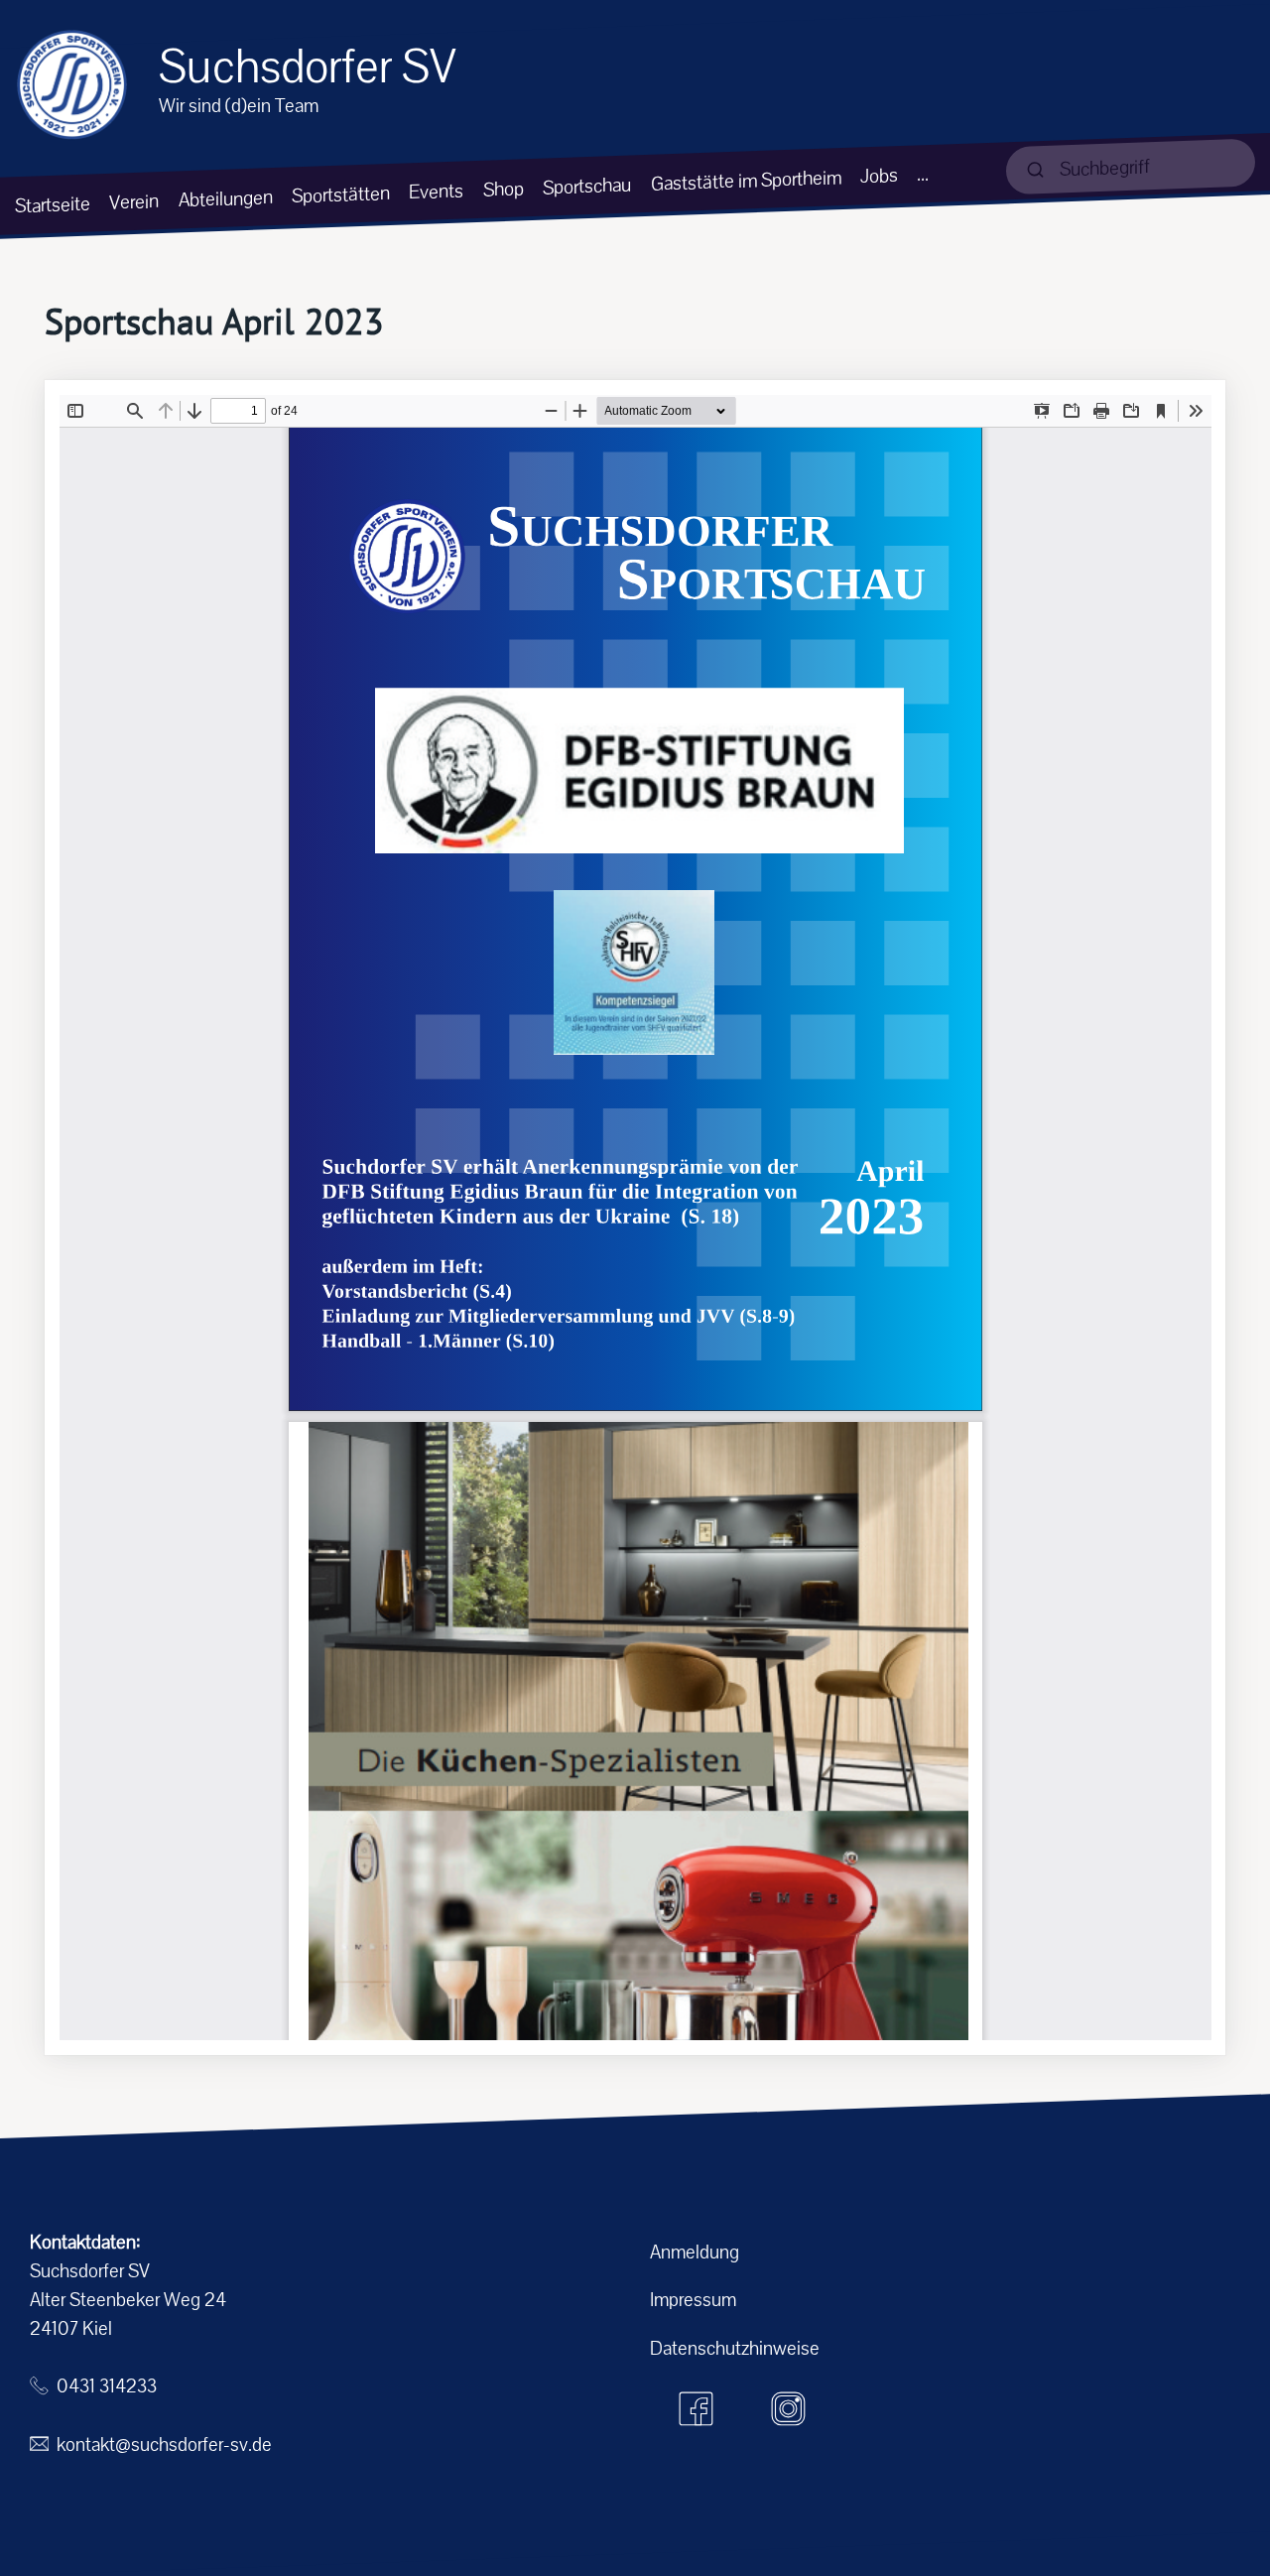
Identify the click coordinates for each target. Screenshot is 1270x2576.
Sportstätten (341, 194)
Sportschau (587, 186)
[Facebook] (697, 2408)
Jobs (879, 176)
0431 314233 (107, 2386)
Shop (504, 189)
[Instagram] (789, 2408)
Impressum (693, 2300)
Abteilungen (226, 198)
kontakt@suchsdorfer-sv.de (164, 2445)
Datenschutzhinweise (735, 2348)
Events (436, 191)
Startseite (53, 204)
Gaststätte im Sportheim (746, 181)
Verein (134, 202)
